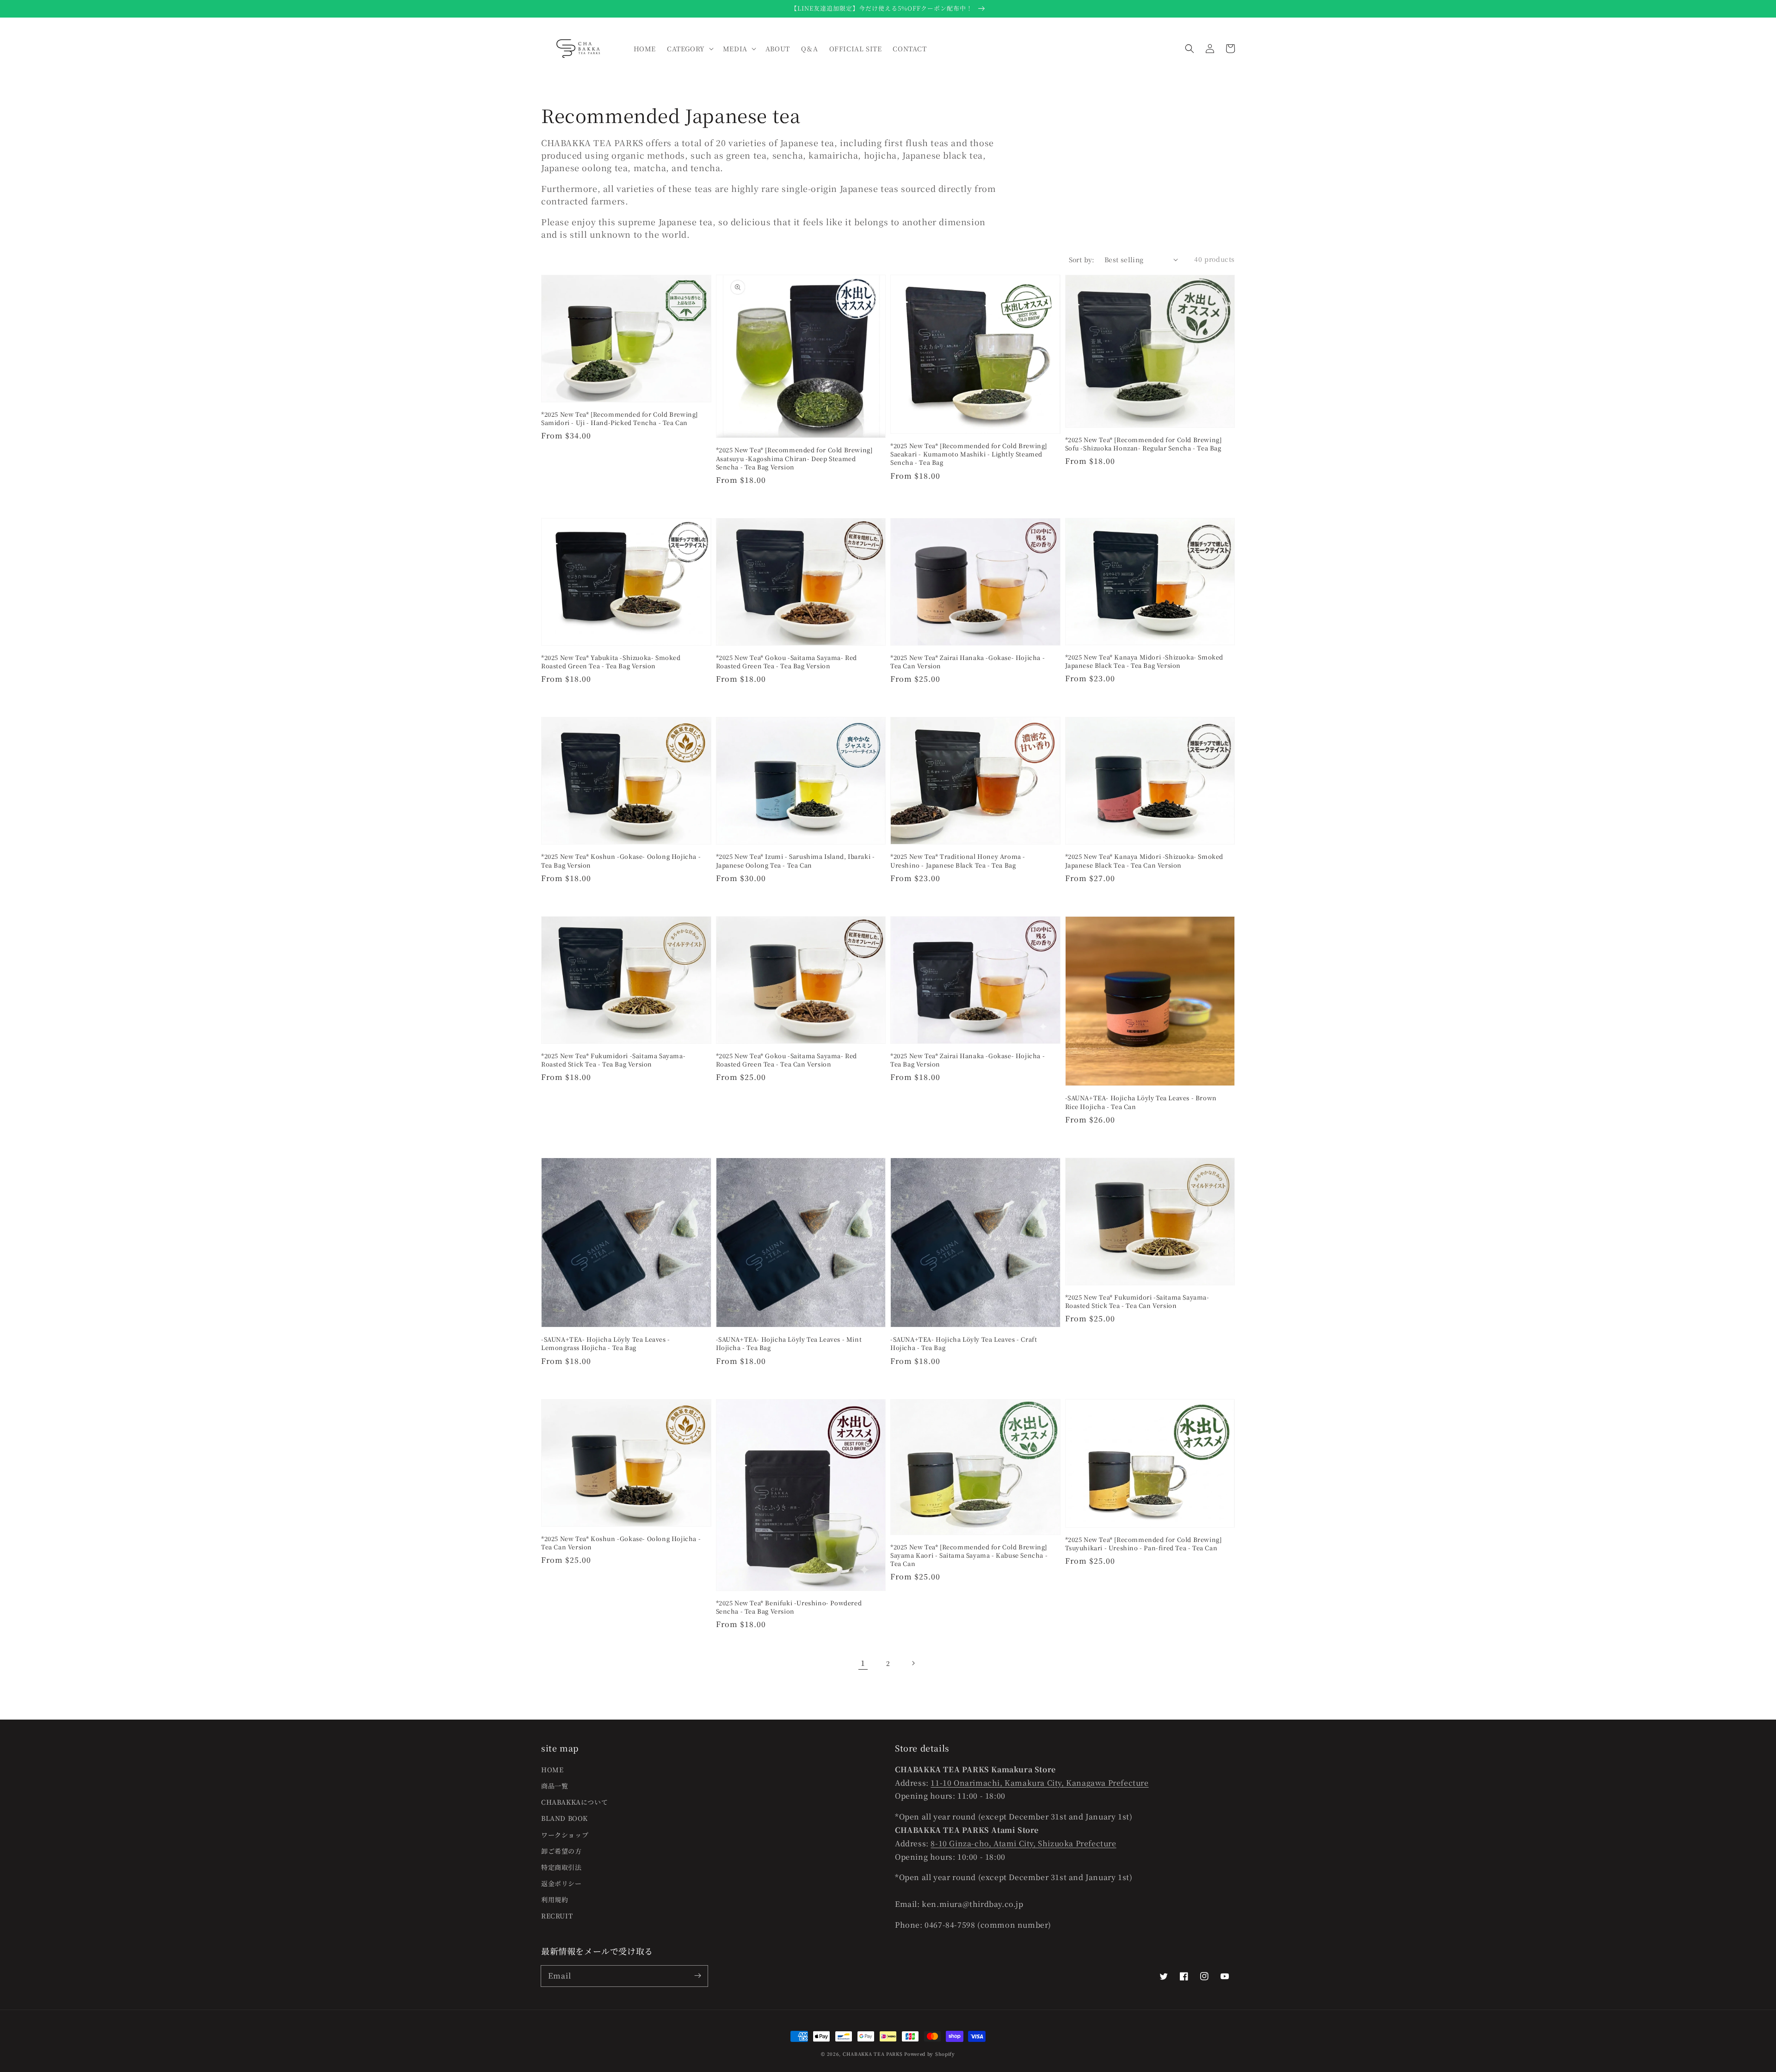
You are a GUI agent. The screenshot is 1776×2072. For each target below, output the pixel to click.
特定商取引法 (561, 1867)
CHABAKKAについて (574, 1802)
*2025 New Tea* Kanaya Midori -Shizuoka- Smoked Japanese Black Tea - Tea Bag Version (1144, 661)
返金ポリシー (561, 1883)
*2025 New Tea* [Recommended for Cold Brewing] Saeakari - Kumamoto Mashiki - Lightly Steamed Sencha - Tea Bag (969, 454)
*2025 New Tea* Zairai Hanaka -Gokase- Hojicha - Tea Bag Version (968, 1060)
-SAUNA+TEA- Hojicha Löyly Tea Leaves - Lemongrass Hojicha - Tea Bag (606, 1344)
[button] (1190, 49)
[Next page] (913, 1663)
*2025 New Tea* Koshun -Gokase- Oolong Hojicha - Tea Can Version (621, 1543)
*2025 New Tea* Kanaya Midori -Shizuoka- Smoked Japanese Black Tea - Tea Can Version (1144, 861)
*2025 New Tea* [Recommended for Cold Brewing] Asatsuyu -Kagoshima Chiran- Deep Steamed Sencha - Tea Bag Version (794, 458)
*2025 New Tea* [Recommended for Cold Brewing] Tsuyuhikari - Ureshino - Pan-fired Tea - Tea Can (1144, 1544)
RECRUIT (557, 1916)
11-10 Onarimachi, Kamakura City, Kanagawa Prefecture (1039, 1783)
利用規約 (555, 1899)
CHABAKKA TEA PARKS (873, 2054)
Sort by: (1082, 259)
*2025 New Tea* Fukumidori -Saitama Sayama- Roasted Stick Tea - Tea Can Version (1137, 1301)
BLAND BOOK (564, 1818)
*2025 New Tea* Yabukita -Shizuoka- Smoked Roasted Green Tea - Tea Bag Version (611, 662)
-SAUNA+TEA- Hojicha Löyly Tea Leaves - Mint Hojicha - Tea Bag (789, 1344)
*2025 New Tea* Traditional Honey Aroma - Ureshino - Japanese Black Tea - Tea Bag (958, 861)
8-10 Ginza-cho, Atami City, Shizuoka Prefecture (1023, 1843)
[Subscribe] (697, 1976)
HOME (552, 1770)
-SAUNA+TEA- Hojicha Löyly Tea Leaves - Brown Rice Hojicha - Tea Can (1141, 1102)
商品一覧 (555, 1786)
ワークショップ (565, 1835)
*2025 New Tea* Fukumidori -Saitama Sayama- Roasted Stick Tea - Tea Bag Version (613, 1060)
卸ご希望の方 (561, 1851)
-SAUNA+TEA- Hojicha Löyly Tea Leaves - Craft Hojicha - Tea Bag (964, 1344)
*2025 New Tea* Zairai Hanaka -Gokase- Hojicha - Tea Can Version (968, 662)
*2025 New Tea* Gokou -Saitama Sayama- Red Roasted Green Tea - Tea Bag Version (787, 662)
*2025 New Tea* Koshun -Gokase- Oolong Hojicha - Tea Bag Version (621, 861)
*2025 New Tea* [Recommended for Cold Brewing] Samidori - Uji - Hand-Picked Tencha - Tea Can (620, 419)
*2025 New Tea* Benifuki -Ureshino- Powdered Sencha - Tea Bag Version (789, 1607)
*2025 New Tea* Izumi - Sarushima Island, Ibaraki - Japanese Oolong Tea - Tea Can (795, 861)
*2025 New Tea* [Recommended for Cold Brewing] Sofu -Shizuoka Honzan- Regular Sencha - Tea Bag (1144, 444)
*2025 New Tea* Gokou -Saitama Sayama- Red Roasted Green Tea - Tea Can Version (787, 1060)
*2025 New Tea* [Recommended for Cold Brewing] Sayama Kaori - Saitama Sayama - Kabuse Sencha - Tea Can (969, 1555)
